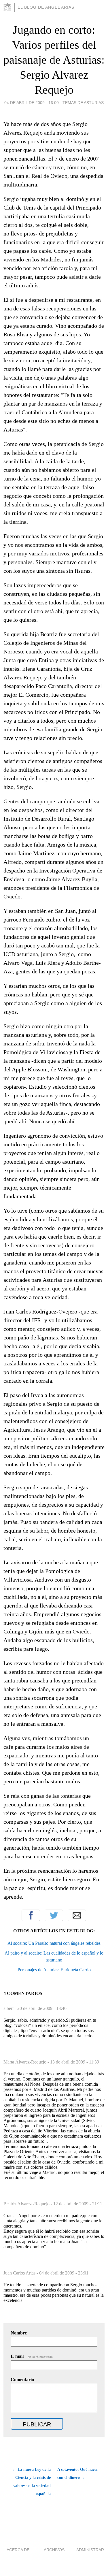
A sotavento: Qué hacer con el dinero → (78, 2474)
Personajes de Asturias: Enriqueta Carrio (54, 1970)
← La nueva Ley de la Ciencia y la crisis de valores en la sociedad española (32, 2482)
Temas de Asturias (83, 103)
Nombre (19, 2333)
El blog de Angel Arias (46, 7)
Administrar (90, 2550)
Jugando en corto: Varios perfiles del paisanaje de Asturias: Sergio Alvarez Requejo (54, 60)
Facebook (31, 1915)
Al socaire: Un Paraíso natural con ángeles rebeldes (54, 1943)
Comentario (22, 2380)
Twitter (54, 1915)
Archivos (54, 2550)
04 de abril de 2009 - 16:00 (32, 103)
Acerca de (18, 2550)
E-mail (32, 2356)
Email (77, 1915)
